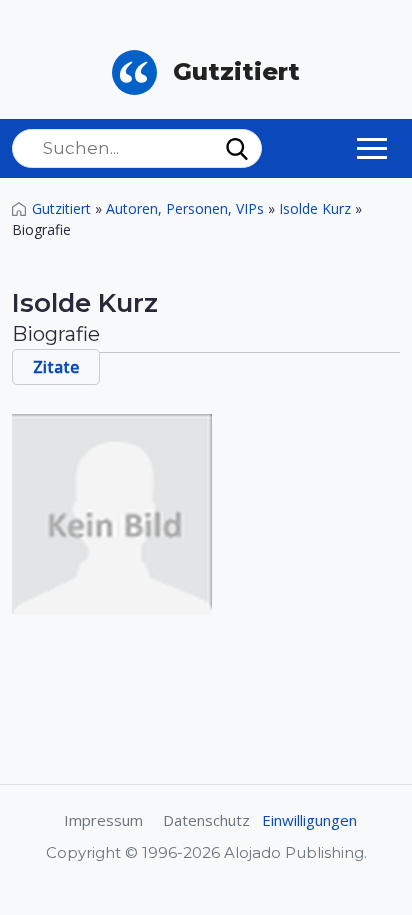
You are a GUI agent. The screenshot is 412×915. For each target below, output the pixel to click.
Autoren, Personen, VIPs (185, 208)
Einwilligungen (309, 820)
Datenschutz (206, 820)
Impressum (103, 820)
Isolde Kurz (315, 208)
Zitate (56, 367)
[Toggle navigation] (372, 148)
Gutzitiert (61, 208)
